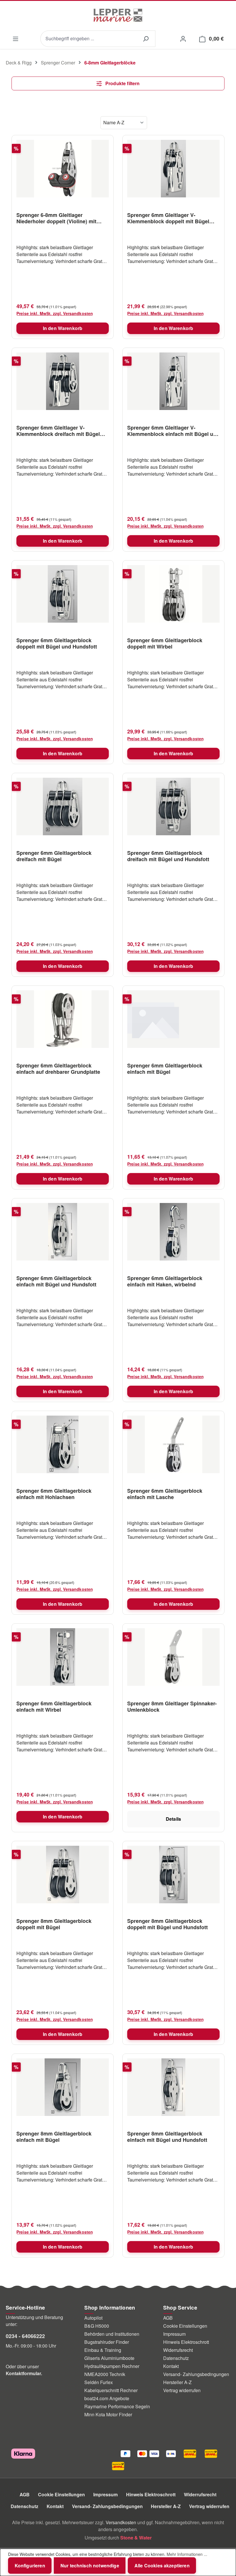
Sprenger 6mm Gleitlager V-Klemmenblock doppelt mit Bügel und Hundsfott (168, 218)
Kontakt (171, 2366)
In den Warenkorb (63, 328)
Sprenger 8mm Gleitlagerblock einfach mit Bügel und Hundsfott (167, 2137)
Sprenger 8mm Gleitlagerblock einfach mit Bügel (54, 2137)
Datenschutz (176, 2358)
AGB (168, 2318)
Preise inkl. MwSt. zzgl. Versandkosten (55, 313)
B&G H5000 (97, 2326)
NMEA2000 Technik (105, 2374)
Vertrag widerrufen (182, 2390)
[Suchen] (146, 39)
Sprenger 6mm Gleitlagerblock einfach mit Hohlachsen (54, 1494)
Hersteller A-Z (177, 2382)
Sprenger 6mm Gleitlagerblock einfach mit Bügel (165, 1069)
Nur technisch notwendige (90, 2565)
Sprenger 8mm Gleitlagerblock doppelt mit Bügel (54, 1924)
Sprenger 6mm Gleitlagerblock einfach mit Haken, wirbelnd (165, 1281)
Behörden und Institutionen (112, 2334)
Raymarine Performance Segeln (117, 2406)
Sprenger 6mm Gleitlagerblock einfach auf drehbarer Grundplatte (58, 1069)
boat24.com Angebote (107, 2398)
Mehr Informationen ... (187, 2554)
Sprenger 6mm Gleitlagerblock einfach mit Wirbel (54, 1706)
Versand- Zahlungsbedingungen (196, 2374)
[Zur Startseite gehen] (118, 15)
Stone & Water (136, 2538)
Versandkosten (121, 2522)
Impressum (174, 2334)
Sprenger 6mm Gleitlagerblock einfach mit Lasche (165, 1494)
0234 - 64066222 (25, 2336)
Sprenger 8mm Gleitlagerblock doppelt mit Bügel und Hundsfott (168, 1924)
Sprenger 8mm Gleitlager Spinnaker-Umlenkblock (172, 1706)
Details (173, 1819)
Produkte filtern (122, 83)
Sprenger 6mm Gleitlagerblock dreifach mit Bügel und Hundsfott (168, 856)
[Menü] (15, 39)
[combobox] (88, 39)
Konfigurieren (30, 2565)
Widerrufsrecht (178, 2350)
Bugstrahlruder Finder (107, 2342)
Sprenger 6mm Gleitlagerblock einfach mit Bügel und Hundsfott (56, 1281)
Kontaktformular (23, 2373)
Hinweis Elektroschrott (186, 2342)
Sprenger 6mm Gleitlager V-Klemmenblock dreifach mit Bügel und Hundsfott (58, 431)
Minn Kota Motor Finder (108, 2414)
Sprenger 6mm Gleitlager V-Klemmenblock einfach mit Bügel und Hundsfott (173, 431)
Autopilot (93, 2318)
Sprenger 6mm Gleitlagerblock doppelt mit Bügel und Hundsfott (57, 643)
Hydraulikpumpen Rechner (112, 2366)
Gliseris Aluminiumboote (109, 2358)
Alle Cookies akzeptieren (162, 2565)
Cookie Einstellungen (185, 2326)
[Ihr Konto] (183, 38)
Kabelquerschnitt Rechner (111, 2390)
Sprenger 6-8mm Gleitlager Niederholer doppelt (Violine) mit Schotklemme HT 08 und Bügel (56, 218)
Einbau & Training (103, 2350)
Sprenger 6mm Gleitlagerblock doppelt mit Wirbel (165, 643)
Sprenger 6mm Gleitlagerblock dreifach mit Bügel (54, 856)
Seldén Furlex (99, 2382)
